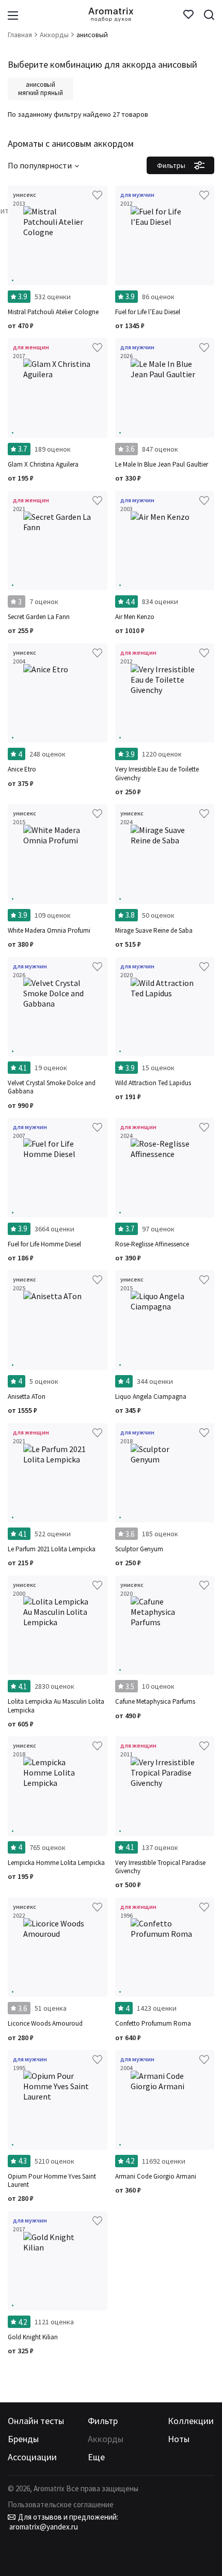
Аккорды (106, 2439)
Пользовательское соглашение (61, 2504)
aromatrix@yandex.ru (43, 2527)
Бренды (23, 2439)
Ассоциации (32, 2457)
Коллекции (191, 2421)
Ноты (179, 2439)
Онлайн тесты (36, 2421)
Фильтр (103, 2421)
